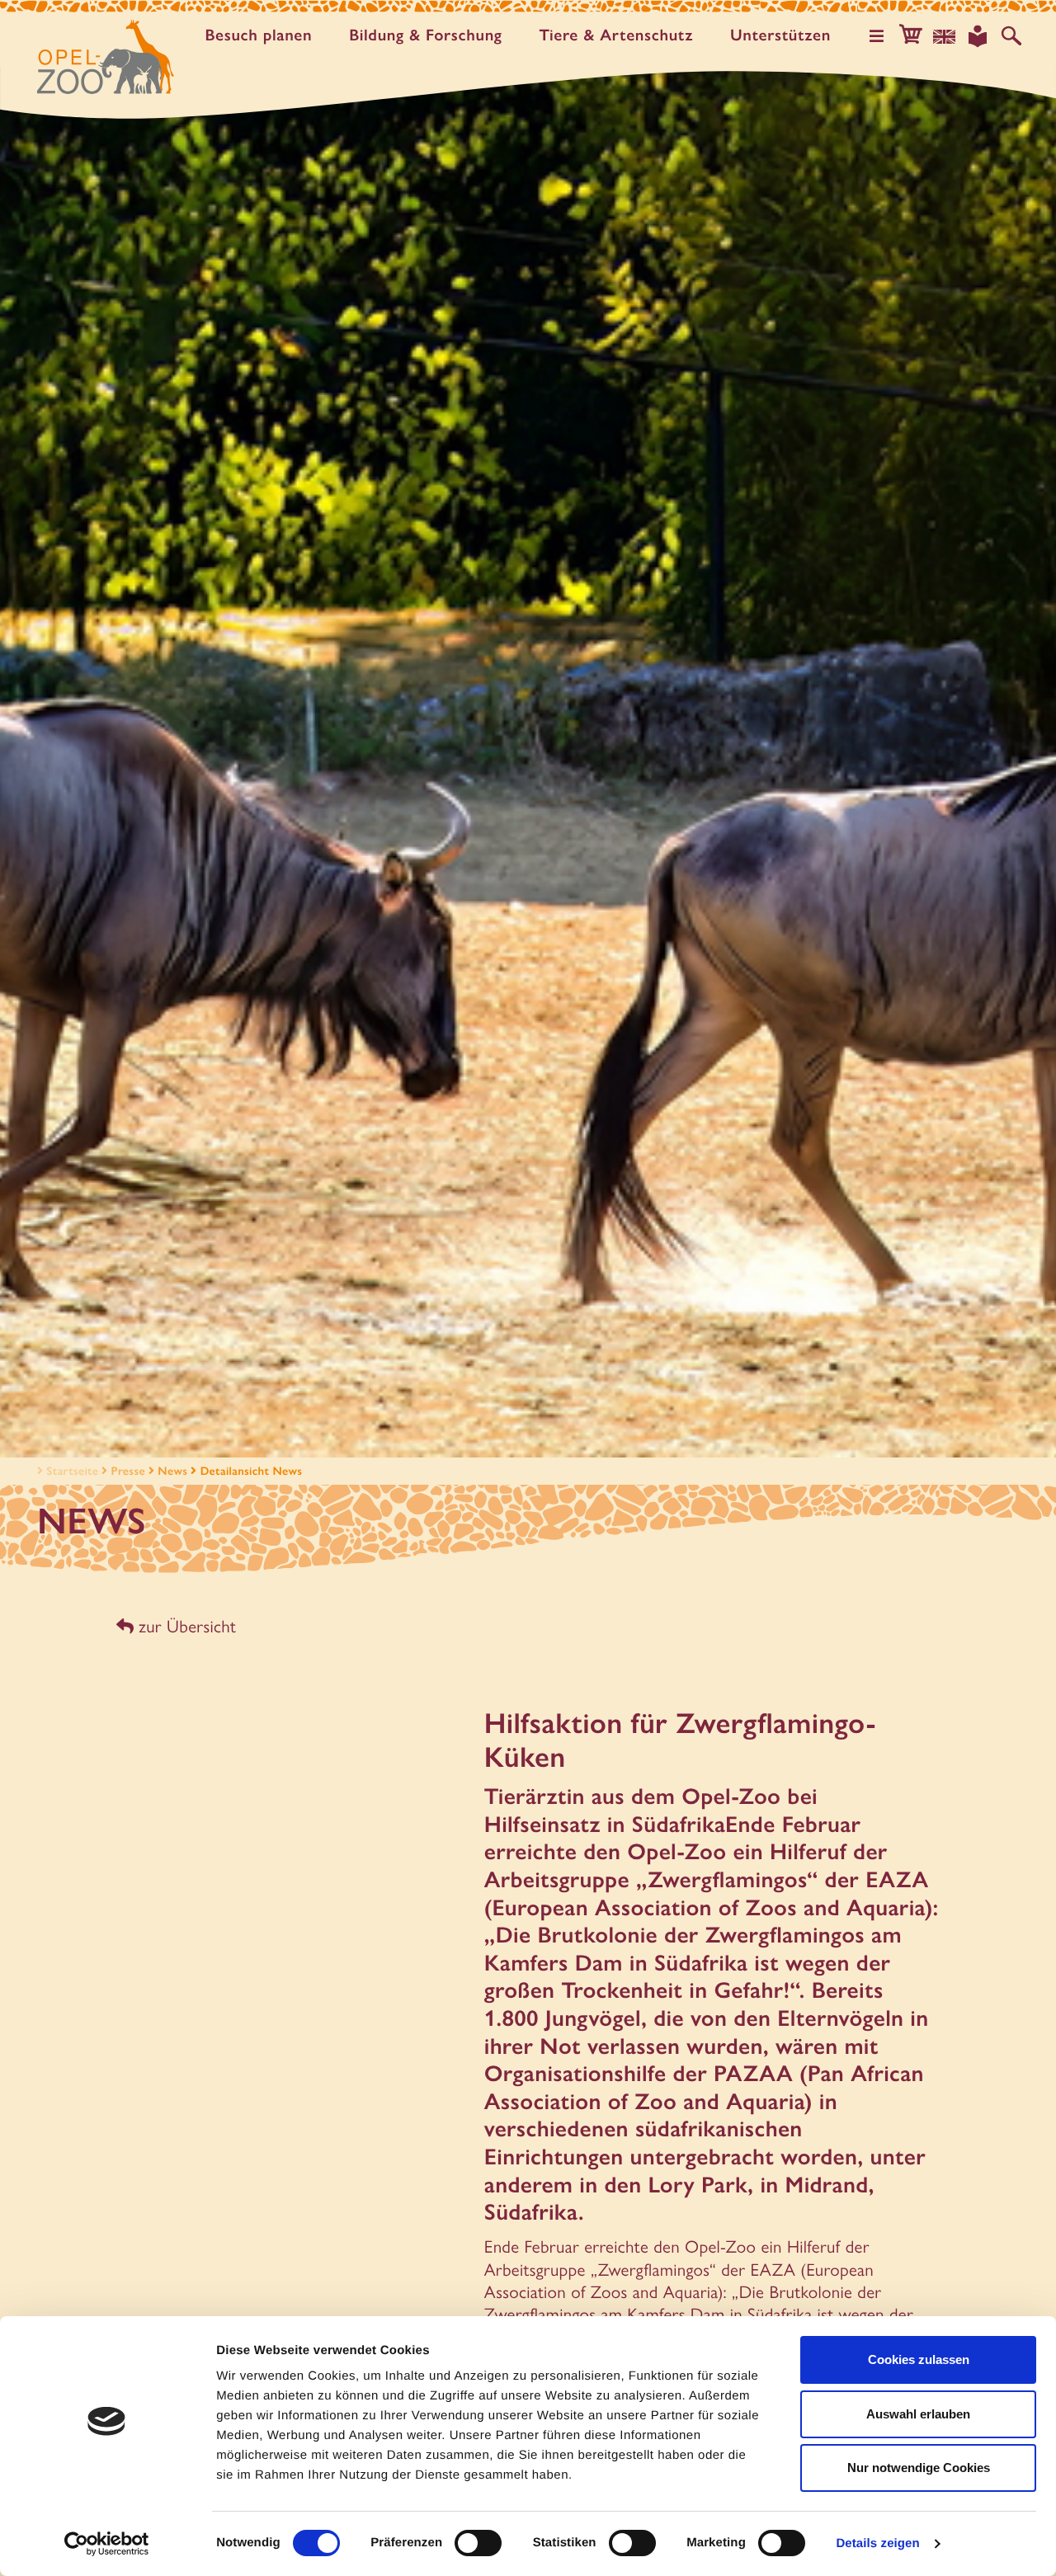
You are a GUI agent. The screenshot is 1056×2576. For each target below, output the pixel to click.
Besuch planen (258, 35)
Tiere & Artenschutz (616, 35)
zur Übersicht (185, 1626)
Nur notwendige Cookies (919, 2468)
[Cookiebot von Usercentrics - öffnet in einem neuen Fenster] (107, 2544)
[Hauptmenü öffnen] (877, 36)
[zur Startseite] (106, 57)
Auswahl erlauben (918, 2414)
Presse (128, 1471)
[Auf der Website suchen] (1011, 36)
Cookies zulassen (919, 2359)
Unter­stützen (780, 35)
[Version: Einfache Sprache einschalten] (978, 36)
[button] (911, 36)
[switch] (478, 2543)
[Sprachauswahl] (945, 36)
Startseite (72, 1471)
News (172, 1471)
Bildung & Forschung (425, 35)
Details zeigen (877, 2543)
